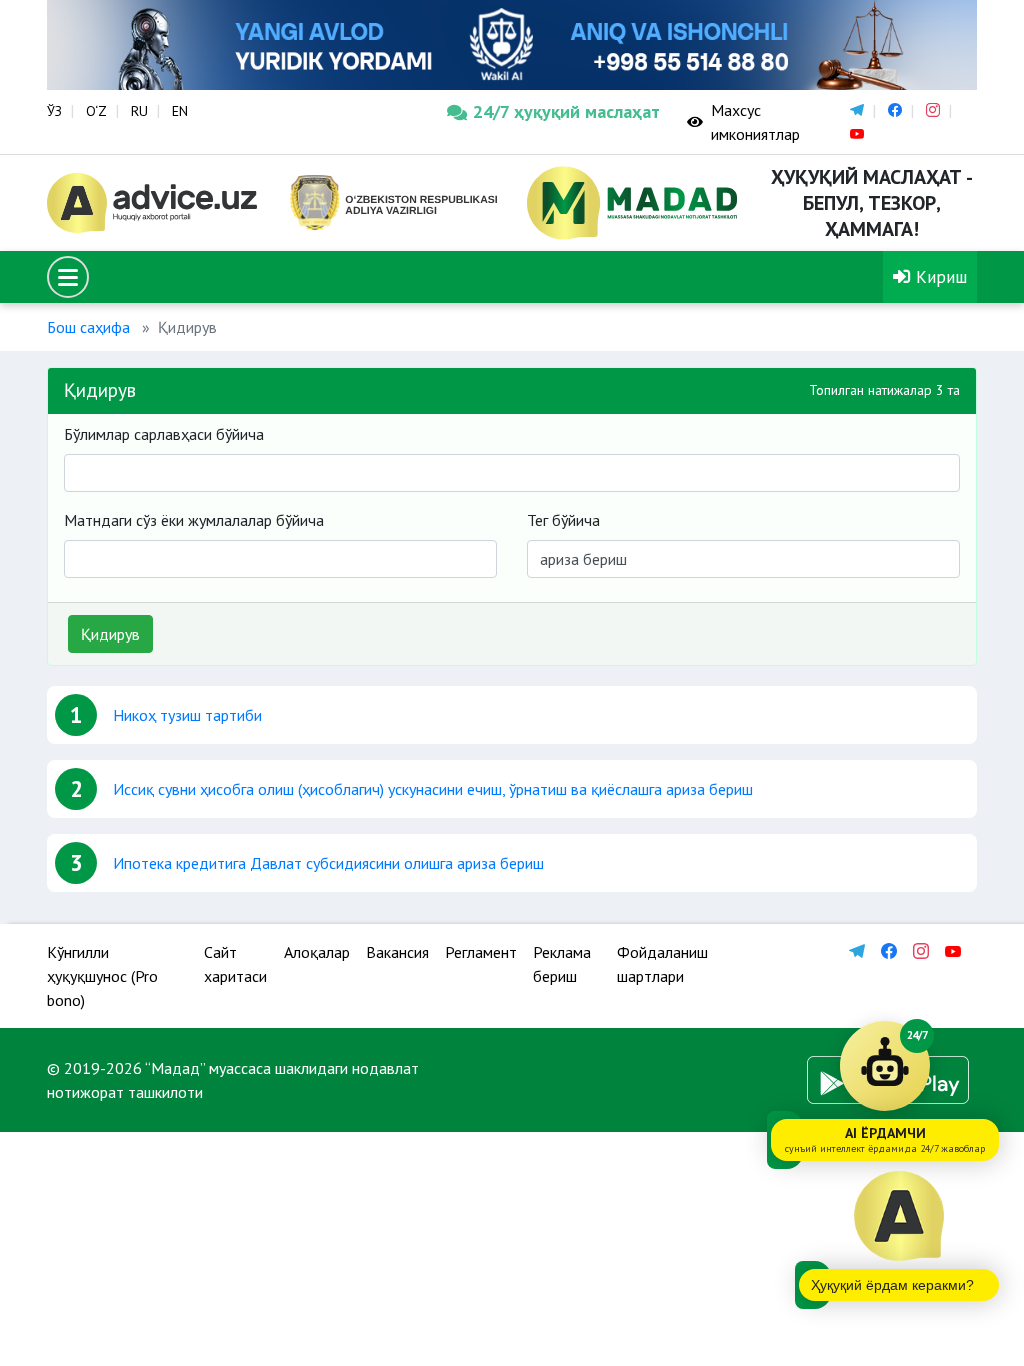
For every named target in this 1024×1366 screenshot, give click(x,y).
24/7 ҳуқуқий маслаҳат (565, 111)
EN (180, 111)
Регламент (481, 952)
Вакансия (397, 952)
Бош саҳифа (88, 327)
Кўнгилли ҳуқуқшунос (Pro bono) (102, 976)
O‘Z (96, 111)
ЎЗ (54, 111)
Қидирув (110, 634)
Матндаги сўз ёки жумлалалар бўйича (194, 520)
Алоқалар (317, 952)
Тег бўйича (563, 520)
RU (139, 111)
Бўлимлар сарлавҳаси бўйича (164, 434)
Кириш (939, 276)
